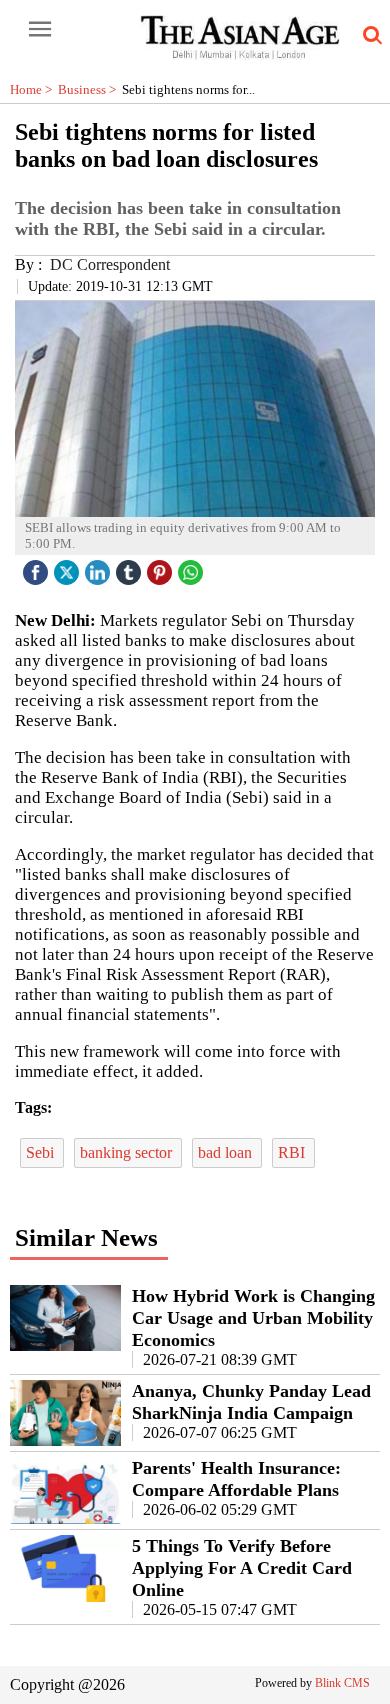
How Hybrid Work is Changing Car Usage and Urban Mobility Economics (253, 1318)
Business (90, 89)
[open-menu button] (40, 30)
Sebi (42, 1152)
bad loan (227, 1152)
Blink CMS (342, 1683)
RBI (293, 1152)
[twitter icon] (69, 567)
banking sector (128, 1152)
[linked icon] (100, 567)
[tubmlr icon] (131, 567)
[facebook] (38, 567)
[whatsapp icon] (193, 567)
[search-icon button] (369, 36)
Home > (34, 89)
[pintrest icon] (162, 567)
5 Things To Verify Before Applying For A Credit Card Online (242, 1568)
